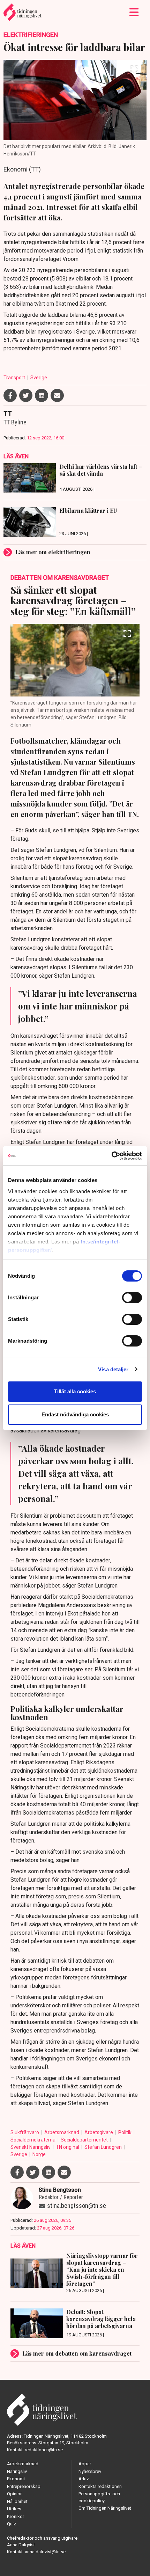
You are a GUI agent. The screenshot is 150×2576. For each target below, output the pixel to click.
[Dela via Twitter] (26, 395)
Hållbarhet (17, 2501)
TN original (68, 2147)
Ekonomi (16, 2479)
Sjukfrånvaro (25, 2132)
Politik (125, 2132)
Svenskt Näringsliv (31, 2147)
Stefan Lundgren (104, 2147)
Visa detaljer (113, 1369)
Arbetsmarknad (62, 2132)
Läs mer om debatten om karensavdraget (77, 2353)
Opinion (15, 2494)
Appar (85, 2464)
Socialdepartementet (85, 2140)
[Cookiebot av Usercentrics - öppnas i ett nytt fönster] (111, 1156)
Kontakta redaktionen (100, 2486)
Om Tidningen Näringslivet (105, 2508)
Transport (15, 378)
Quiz (12, 2524)
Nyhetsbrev (90, 2471)
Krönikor (16, 2516)
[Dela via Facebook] (10, 395)
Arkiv (84, 2479)
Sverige (39, 378)
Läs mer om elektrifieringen (53, 552)
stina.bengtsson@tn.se (77, 2206)
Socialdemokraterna (33, 2140)
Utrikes (14, 2509)
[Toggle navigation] (134, 12)
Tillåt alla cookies (75, 1391)
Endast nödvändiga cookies (75, 1414)
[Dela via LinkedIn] (42, 395)
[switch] (132, 1298)
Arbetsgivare (99, 2132)
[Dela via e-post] (57, 395)
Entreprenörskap (24, 2486)
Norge (39, 2154)
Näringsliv (17, 2471)
